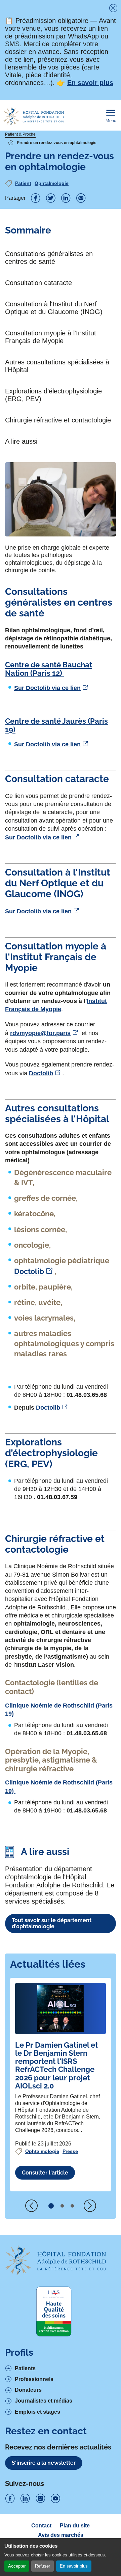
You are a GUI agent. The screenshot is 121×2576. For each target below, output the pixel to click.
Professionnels (34, 2379)
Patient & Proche (20, 134)
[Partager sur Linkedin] (66, 198)
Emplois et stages (37, 2412)
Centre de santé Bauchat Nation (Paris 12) (49, 669)
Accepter (17, 2566)
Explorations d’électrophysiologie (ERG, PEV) (53, 395)
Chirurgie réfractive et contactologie (58, 420)
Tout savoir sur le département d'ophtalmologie (52, 1923)
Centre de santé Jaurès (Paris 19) (56, 725)
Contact (41, 2526)
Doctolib (41, 1073)
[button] (51, 2206)
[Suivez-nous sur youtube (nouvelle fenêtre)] (55, 2499)
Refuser (43, 2566)
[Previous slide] (32, 2206)
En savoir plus (74, 2566)
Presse (70, 2151)
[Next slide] (90, 2206)
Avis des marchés (61, 2535)
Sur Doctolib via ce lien (47, 688)
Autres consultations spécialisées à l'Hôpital (57, 366)
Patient (23, 183)
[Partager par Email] (81, 198)
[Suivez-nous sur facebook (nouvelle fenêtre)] (10, 2499)
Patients (25, 2368)
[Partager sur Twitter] (51, 198)
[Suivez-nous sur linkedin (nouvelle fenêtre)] (25, 2499)
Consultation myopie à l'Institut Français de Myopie (51, 337)
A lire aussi (21, 441)
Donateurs (28, 2390)
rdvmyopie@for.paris (40, 1033)
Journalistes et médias (44, 2401)
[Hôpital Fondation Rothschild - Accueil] (34, 116)
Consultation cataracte (38, 283)
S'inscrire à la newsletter (44, 2463)
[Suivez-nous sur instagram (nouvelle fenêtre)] (40, 2499)
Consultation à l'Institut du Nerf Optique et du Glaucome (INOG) (54, 308)
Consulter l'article (45, 2173)
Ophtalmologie (52, 183)
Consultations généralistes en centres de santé (49, 258)
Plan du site (75, 2526)
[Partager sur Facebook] (36, 198)
